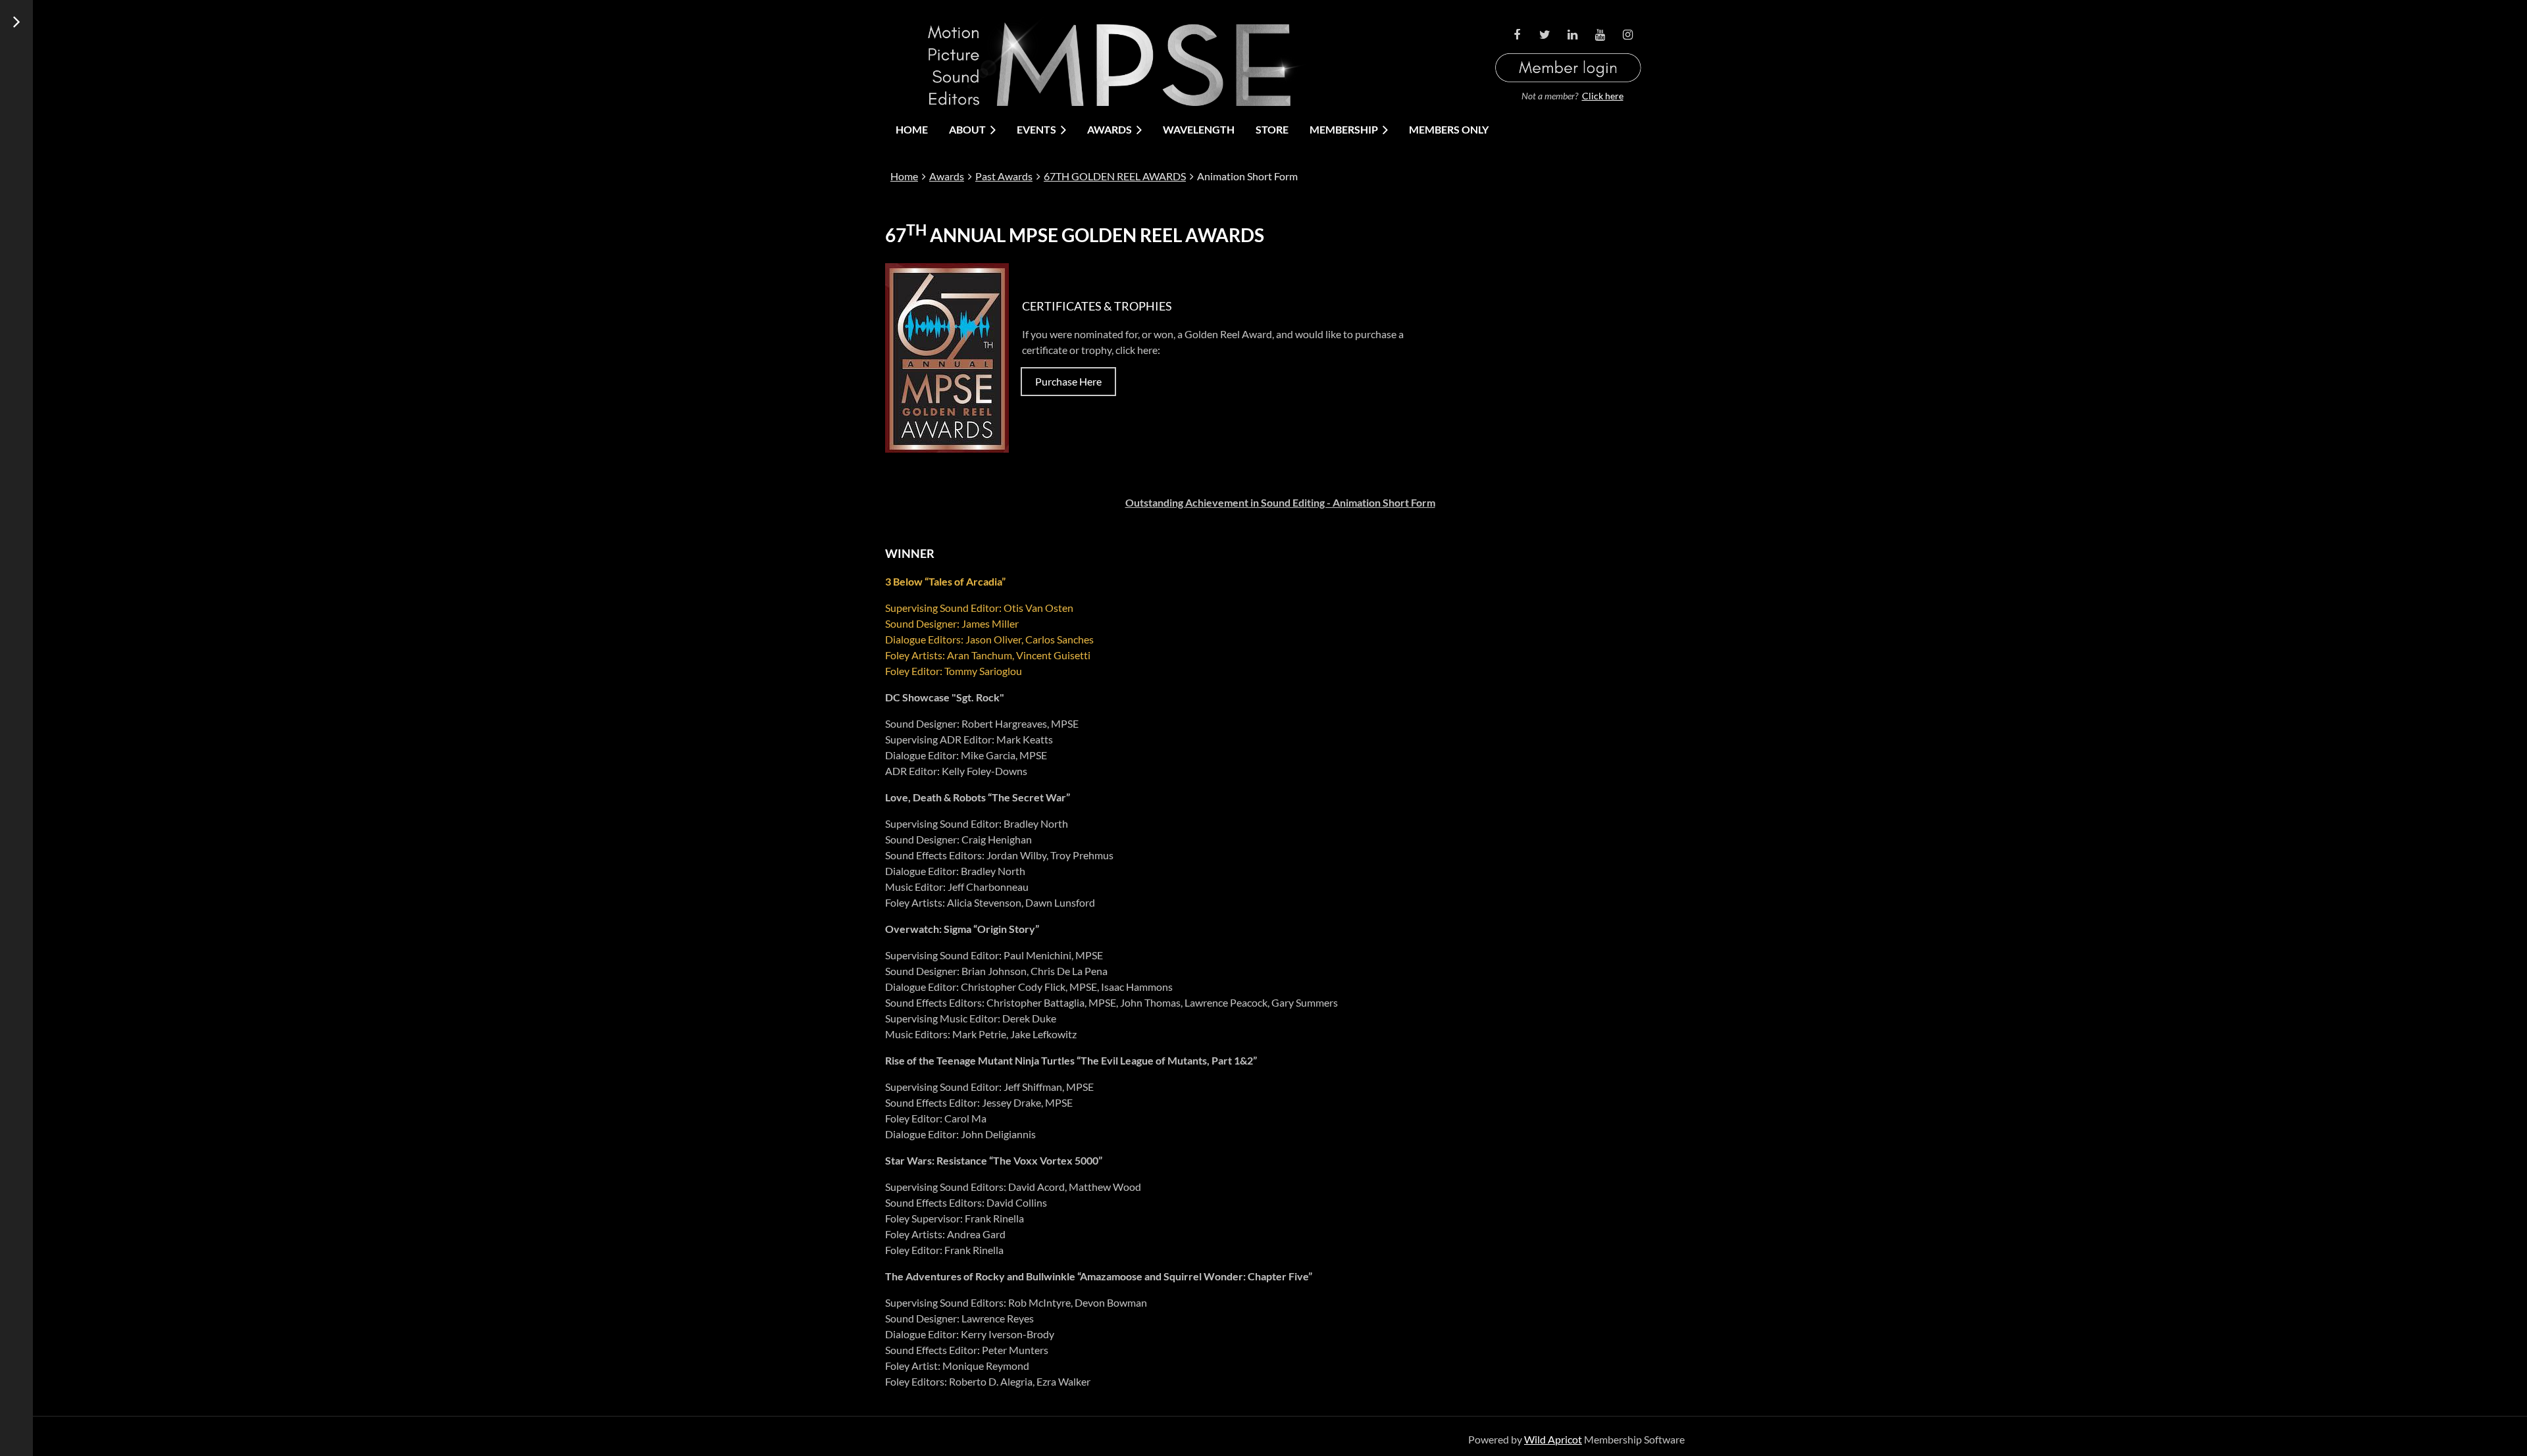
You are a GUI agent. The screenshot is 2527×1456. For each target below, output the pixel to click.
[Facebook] (1517, 35)
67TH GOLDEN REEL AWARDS (1115, 176)
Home (904, 176)
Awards (947, 176)
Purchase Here (1068, 381)
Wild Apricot (1553, 1439)
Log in (1568, 52)
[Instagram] (1627, 35)
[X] (1544, 35)
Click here (1603, 96)
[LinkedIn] (1572, 35)
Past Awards (1004, 176)
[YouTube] (1600, 35)
